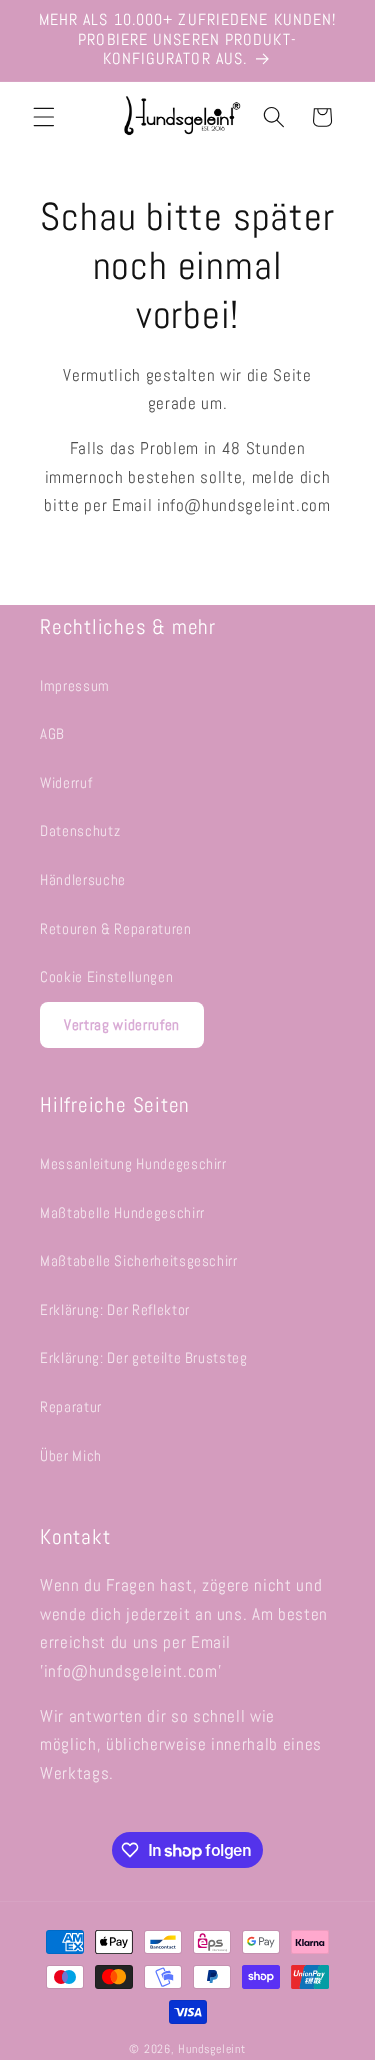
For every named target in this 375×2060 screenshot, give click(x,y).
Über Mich (71, 1456)
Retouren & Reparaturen (116, 929)
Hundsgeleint (211, 2049)
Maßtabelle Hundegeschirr (122, 1213)
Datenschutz (80, 831)
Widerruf (66, 783)
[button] (44, 117)
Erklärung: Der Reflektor (115, 1310)
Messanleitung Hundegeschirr (133, 1164)
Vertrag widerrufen (122, 1024)
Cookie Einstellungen (106, 977)
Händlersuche (83, 880)
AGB (52, 734)
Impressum (75, 686)
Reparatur (71, 1407)
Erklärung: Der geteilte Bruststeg (144, 1358)
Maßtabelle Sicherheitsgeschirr (139, 1261)
